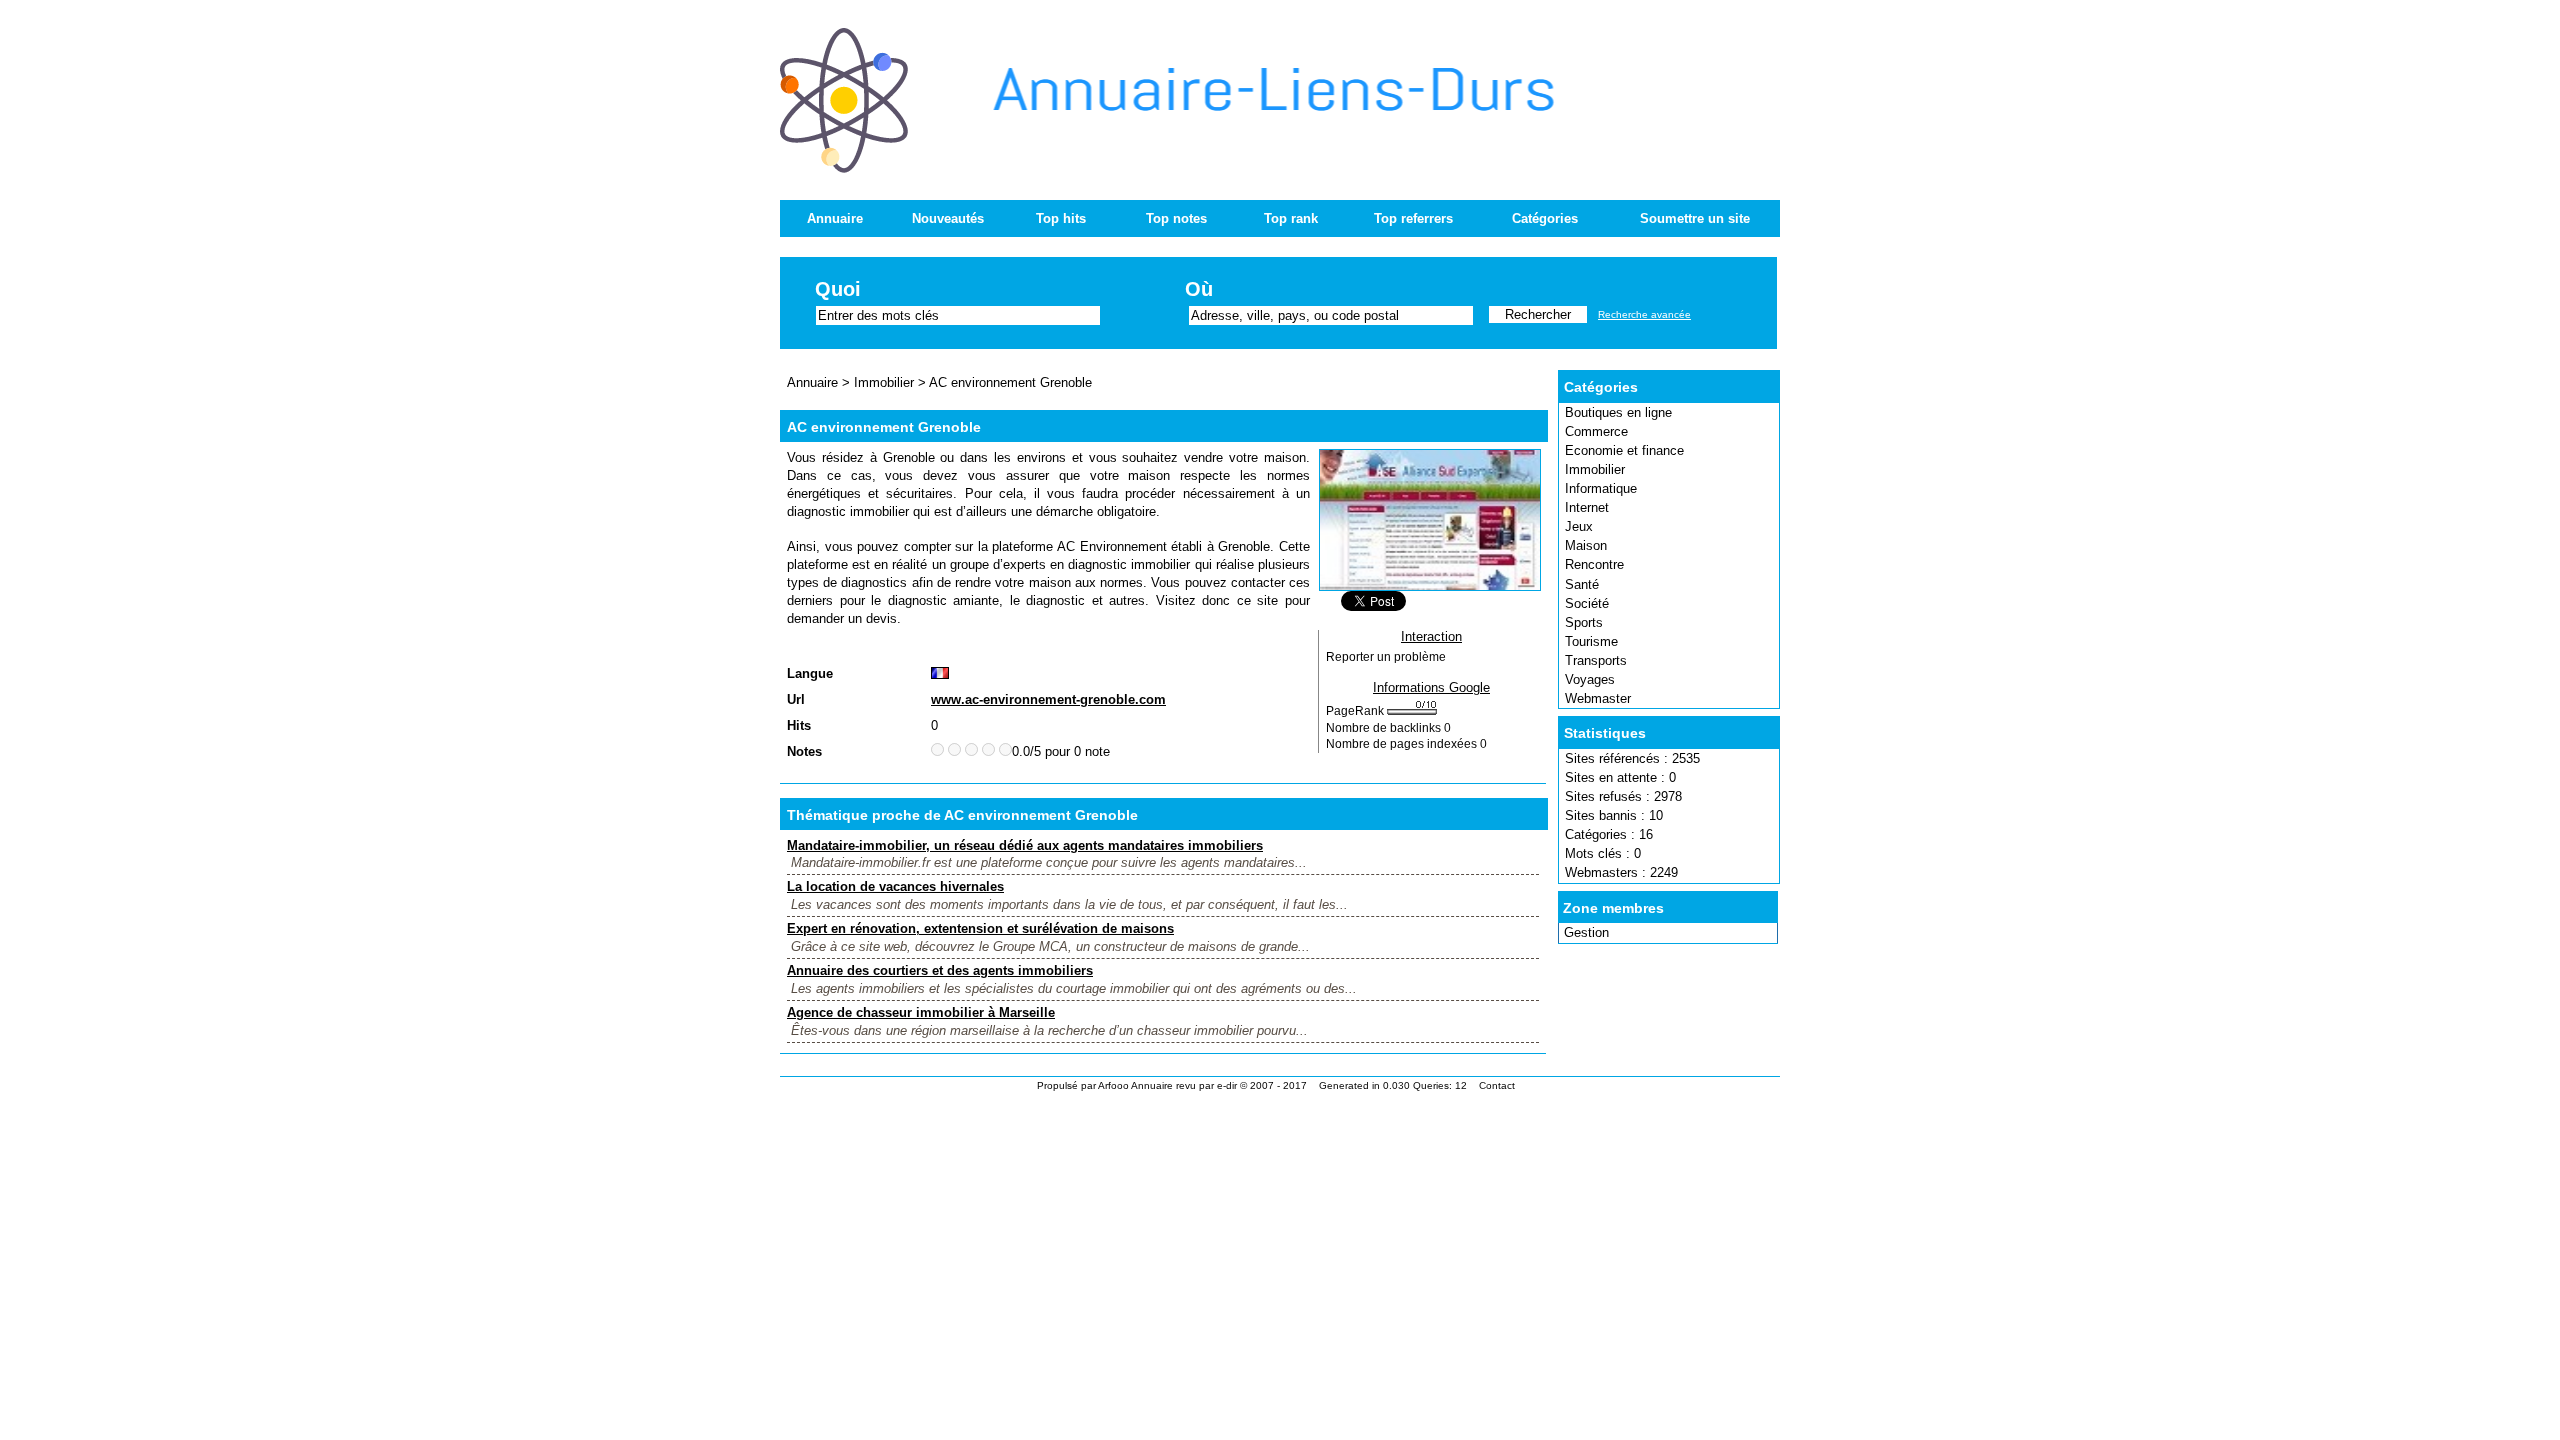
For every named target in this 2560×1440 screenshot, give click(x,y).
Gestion (1586, 932)
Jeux (1579, 526)
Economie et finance (1624, 450)
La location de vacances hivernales (895, 886)
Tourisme (1591, 641)
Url (796, 699)
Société (1587, 603)
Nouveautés (948, 218)
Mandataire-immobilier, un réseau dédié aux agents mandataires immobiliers (1025, 845)
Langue (810, 673)
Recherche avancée (1644, 314)
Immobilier (1595, 469)
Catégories (1545, 218)
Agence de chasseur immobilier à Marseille (921, 1012)
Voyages (1590, 679)
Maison (1586, 545)
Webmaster (1598, 698)
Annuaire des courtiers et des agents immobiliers (940, 970)
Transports (1596, 660)
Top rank (1291, 218)
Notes (804, 751)
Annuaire (835, 218)
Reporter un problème (1386, 657)
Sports (1584, 622)
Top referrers (1413, 218)
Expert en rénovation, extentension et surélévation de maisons (980, 928)
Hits (799, 725)
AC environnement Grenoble (1010, 382)
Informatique (1601, 488)
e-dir (1227, 1085)
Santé (1582, 584)
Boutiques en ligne (1618, 412)
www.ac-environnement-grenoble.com (1048, 699)
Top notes (1176, 218)
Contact (1497, 1085)
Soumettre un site (1695, 218)
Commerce (1596, 431)
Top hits (1061, 218)
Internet (1587, 507)
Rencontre (1594, 564)
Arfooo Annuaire (1135, 1085)
